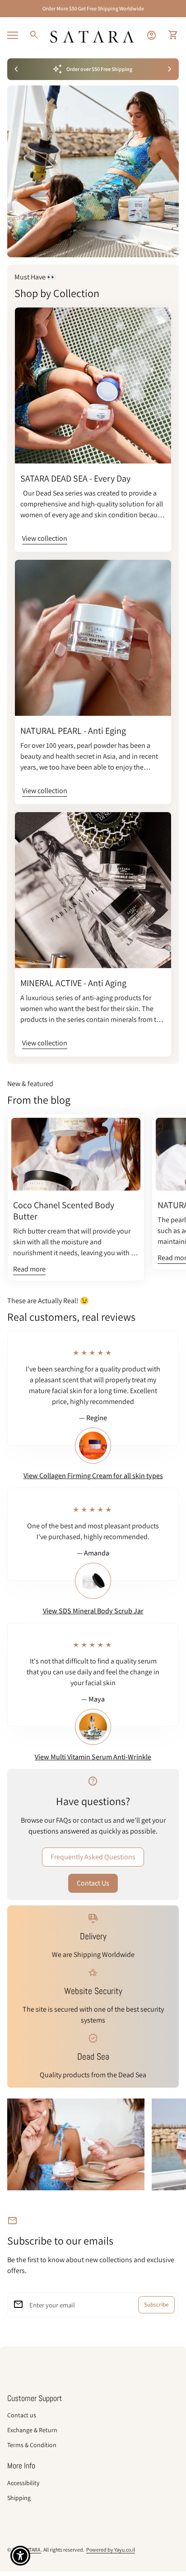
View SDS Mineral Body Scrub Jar (93, 1611)
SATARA (33, 2550)
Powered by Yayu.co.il (111, 2550)
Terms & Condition (32, 2445)
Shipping (19, 2498)
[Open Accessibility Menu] (21, 2556)
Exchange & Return (32, 2430)
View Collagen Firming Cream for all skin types (93, 1476)
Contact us (22, 2415)
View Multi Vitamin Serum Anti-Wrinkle (93, 1757)
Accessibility (23, 2483)
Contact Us (93, 1883)
